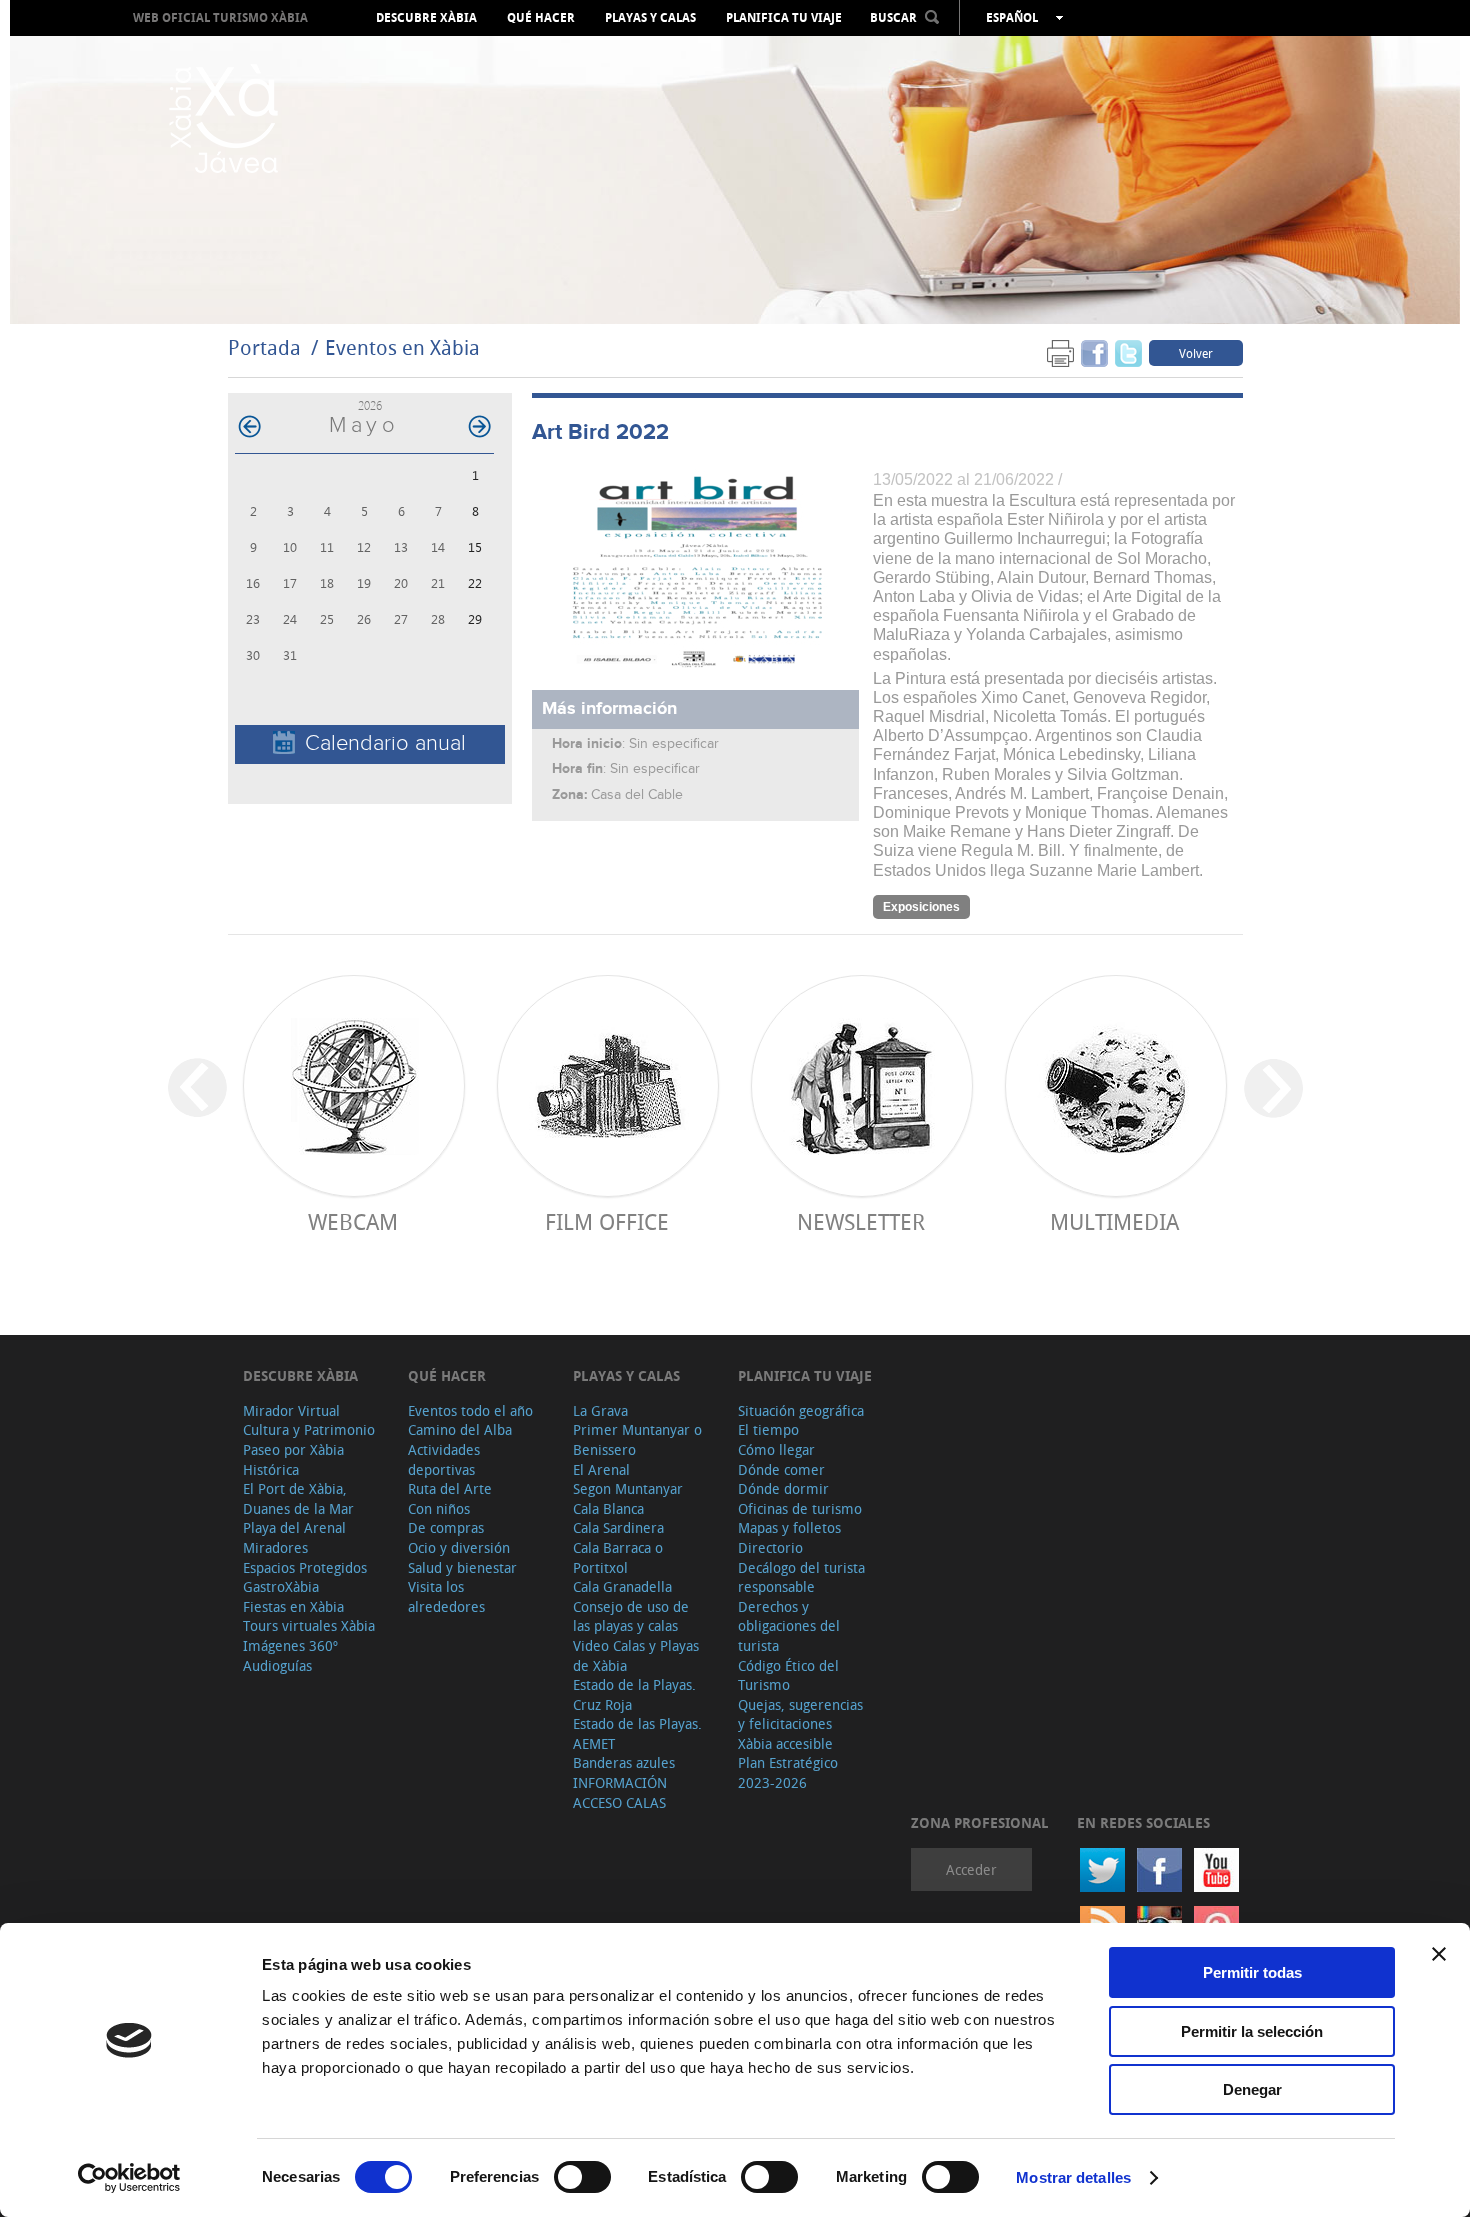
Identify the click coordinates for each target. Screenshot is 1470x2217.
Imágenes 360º (290, 1645)
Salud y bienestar (462, 1567)
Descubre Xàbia (426, 18)
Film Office (607, 1221)
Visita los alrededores (446, 1596)
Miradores (275, 1547)
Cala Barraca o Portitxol (618, 1557)
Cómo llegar (776, 1449)
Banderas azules (624, 1762)
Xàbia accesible (785, 1743)
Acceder (971, 1869)
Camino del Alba (460, 1429)
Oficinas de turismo (800, 1508)
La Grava (600, 1410)
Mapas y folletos (789, 1527)
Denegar (1252, 2089)
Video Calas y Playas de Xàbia (636, 1655)
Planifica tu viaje (784, 18)
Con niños (439, 1508)
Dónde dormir (783, 1488)
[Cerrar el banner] (1439, 1954)
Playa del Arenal (294, 1527)
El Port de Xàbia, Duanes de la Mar (298, 1498)
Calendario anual (385, 743)
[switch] (582, 2177)
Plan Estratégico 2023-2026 (788, 1772)
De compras (446, 1527)
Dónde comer (781, 1469)
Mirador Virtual (291, 1410)
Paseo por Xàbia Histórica (293, 1459)
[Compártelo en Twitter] (1128, 352)
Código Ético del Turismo (788, 1675)
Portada (264, 347)
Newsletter (861, 1221)
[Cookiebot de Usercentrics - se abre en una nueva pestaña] (129, 2178)
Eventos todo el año (470, 1410)
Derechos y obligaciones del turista (789, 1626)
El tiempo (768, 1429)
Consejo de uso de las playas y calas (631, 1616)
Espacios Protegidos (305, 1567)
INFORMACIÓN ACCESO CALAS (620, 1792)
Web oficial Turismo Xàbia (220, 17)
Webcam (353, 1221)
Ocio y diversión (459, 1547)
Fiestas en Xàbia (293, 1606)
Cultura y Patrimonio (309, 1429)
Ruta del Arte (450, 1488)
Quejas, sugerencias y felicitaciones (800, 1714)
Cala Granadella (622, 1586)
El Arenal (601, 1469)
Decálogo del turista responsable (801, 1577)
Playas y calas (650, 18)
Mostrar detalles (1073, 2177)
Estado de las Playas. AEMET (637, 1733)
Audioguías (277, 1665)
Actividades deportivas (444, 1459)
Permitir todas (1252, 1972)
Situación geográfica (801, 1410)
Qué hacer (541, 18)
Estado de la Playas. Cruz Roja (634, 1694)
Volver (1196, 353)
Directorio (770, 1547)
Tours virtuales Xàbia (309, 1625)
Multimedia (1114, 1221)
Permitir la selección (1252, 2031)
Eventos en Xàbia (402, 347)
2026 (370, 405)
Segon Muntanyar (628, 1488)
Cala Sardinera (618, 1527)
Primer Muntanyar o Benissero (637, 1439)
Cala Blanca (608, 1508)
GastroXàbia (281, 1586)
